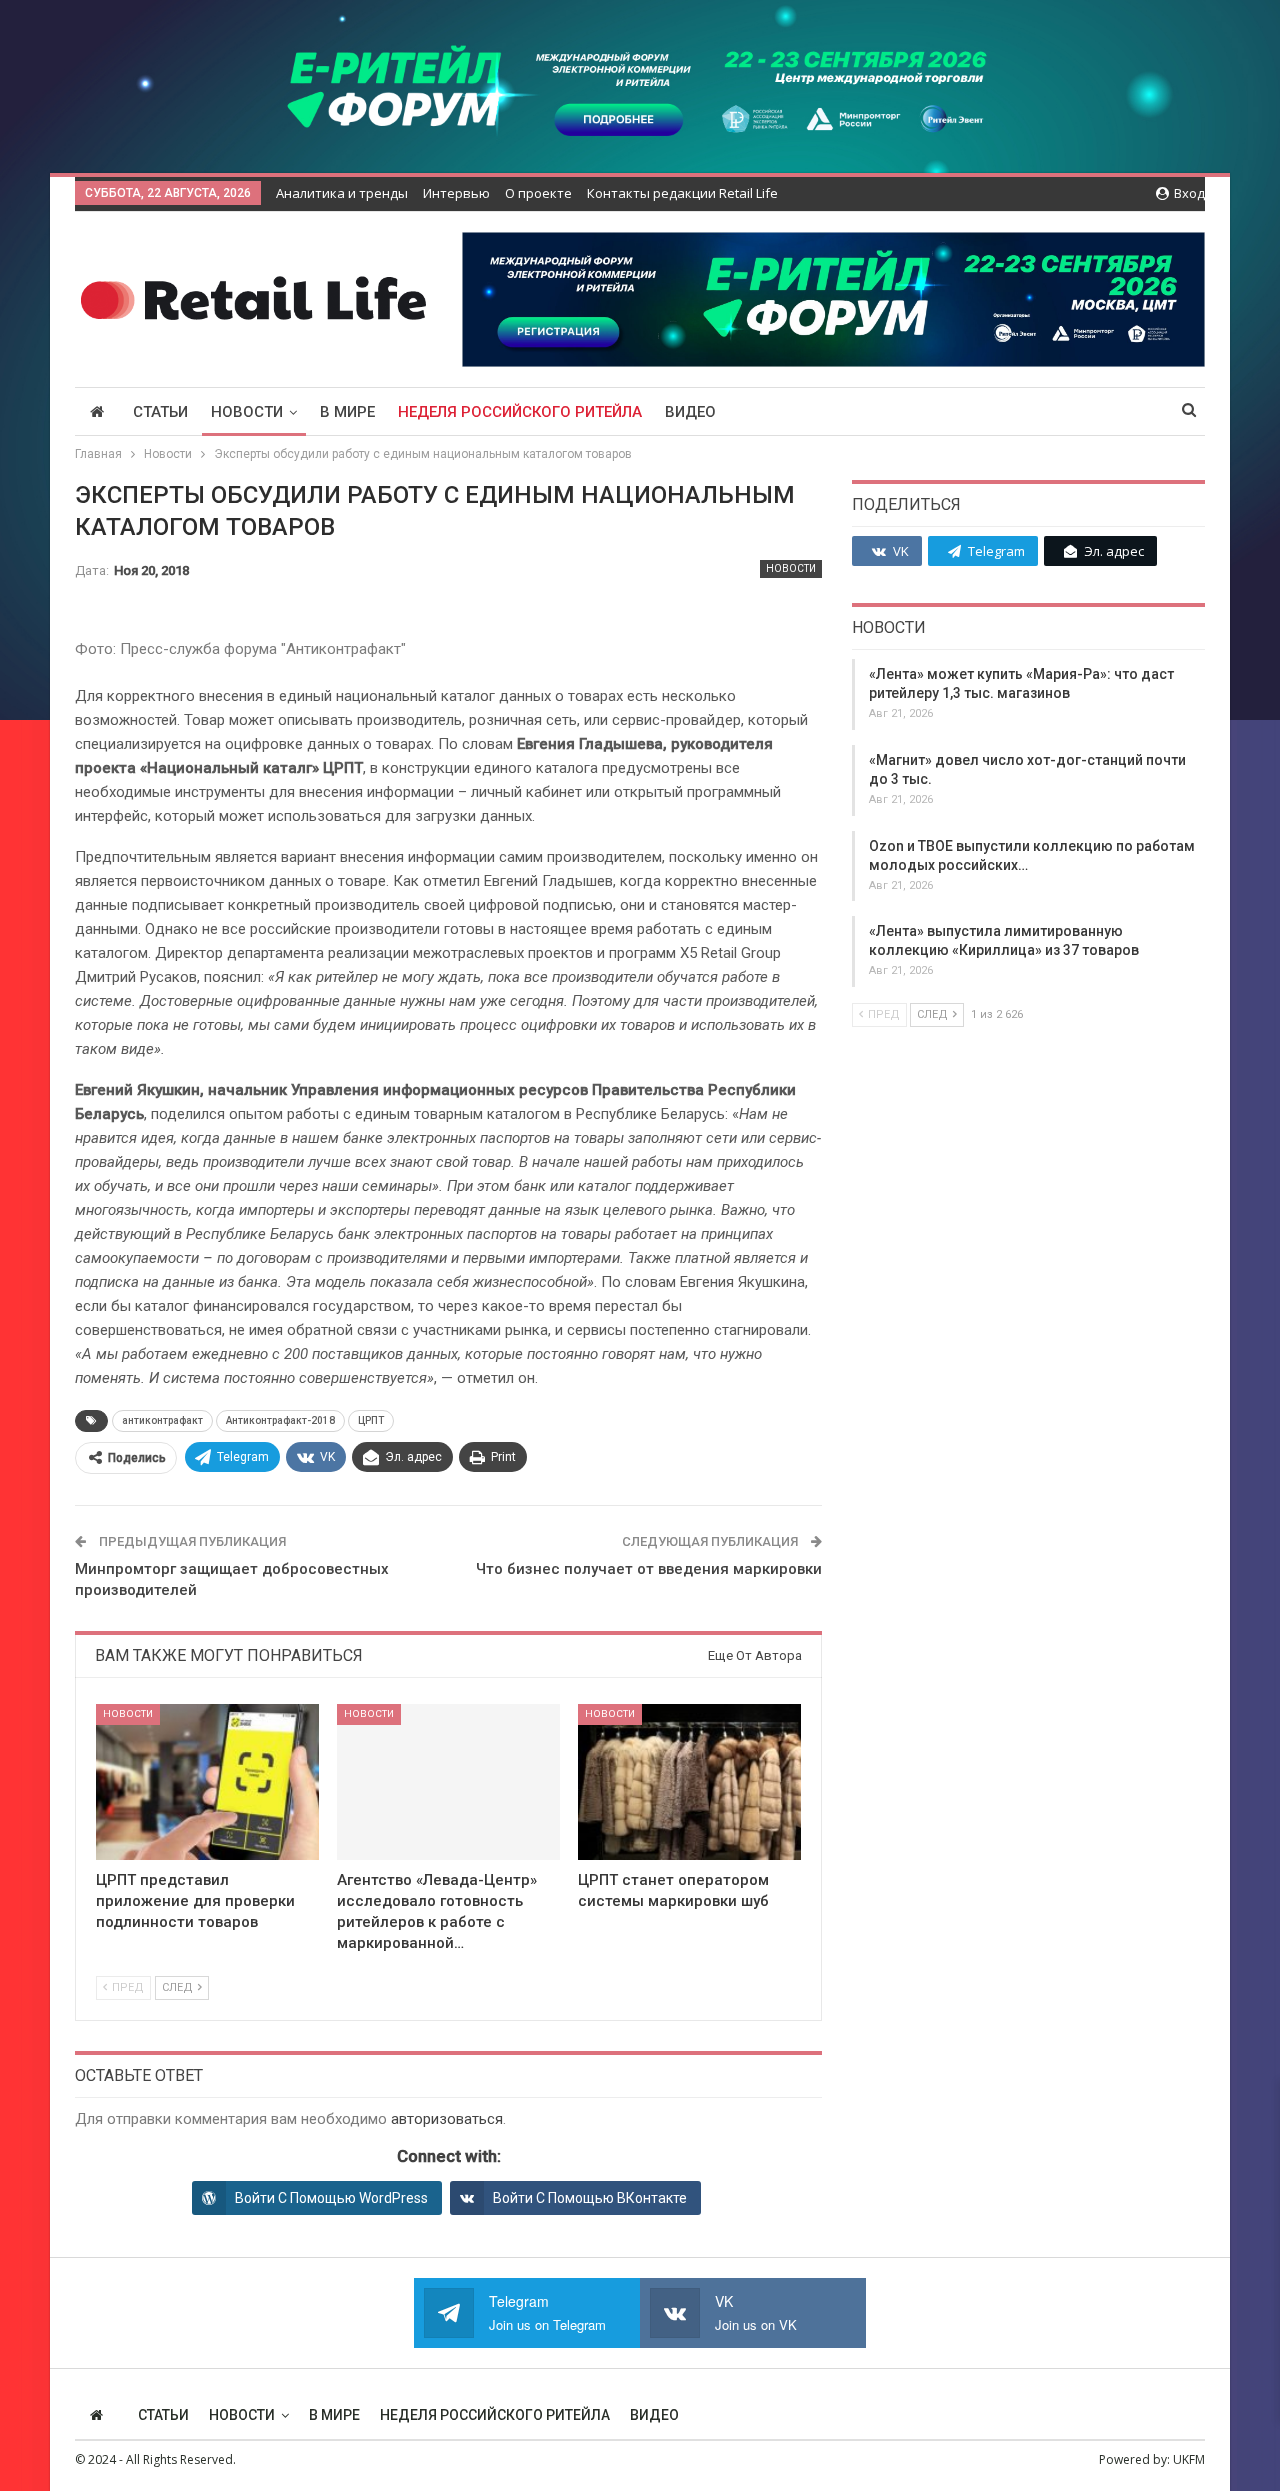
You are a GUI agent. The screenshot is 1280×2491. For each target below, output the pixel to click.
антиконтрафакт (162, 1420)
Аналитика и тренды (342, 193)
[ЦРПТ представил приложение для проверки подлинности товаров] (207, 1782)
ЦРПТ (371, 1420)
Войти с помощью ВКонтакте (590, 2198)
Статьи (160, 412)
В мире (347, 412)
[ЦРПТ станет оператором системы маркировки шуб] (689, 1782)
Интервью (456, 193)
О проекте (538, 193)
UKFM (1189, 2459)
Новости (247, 412)
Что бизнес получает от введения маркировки (649, 1569)
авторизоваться (447, 2119)
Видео (690, 412)
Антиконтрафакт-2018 (280, 1420)
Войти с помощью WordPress (331, 2198)
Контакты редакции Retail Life (682, 193)
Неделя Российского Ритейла (520, 412)
